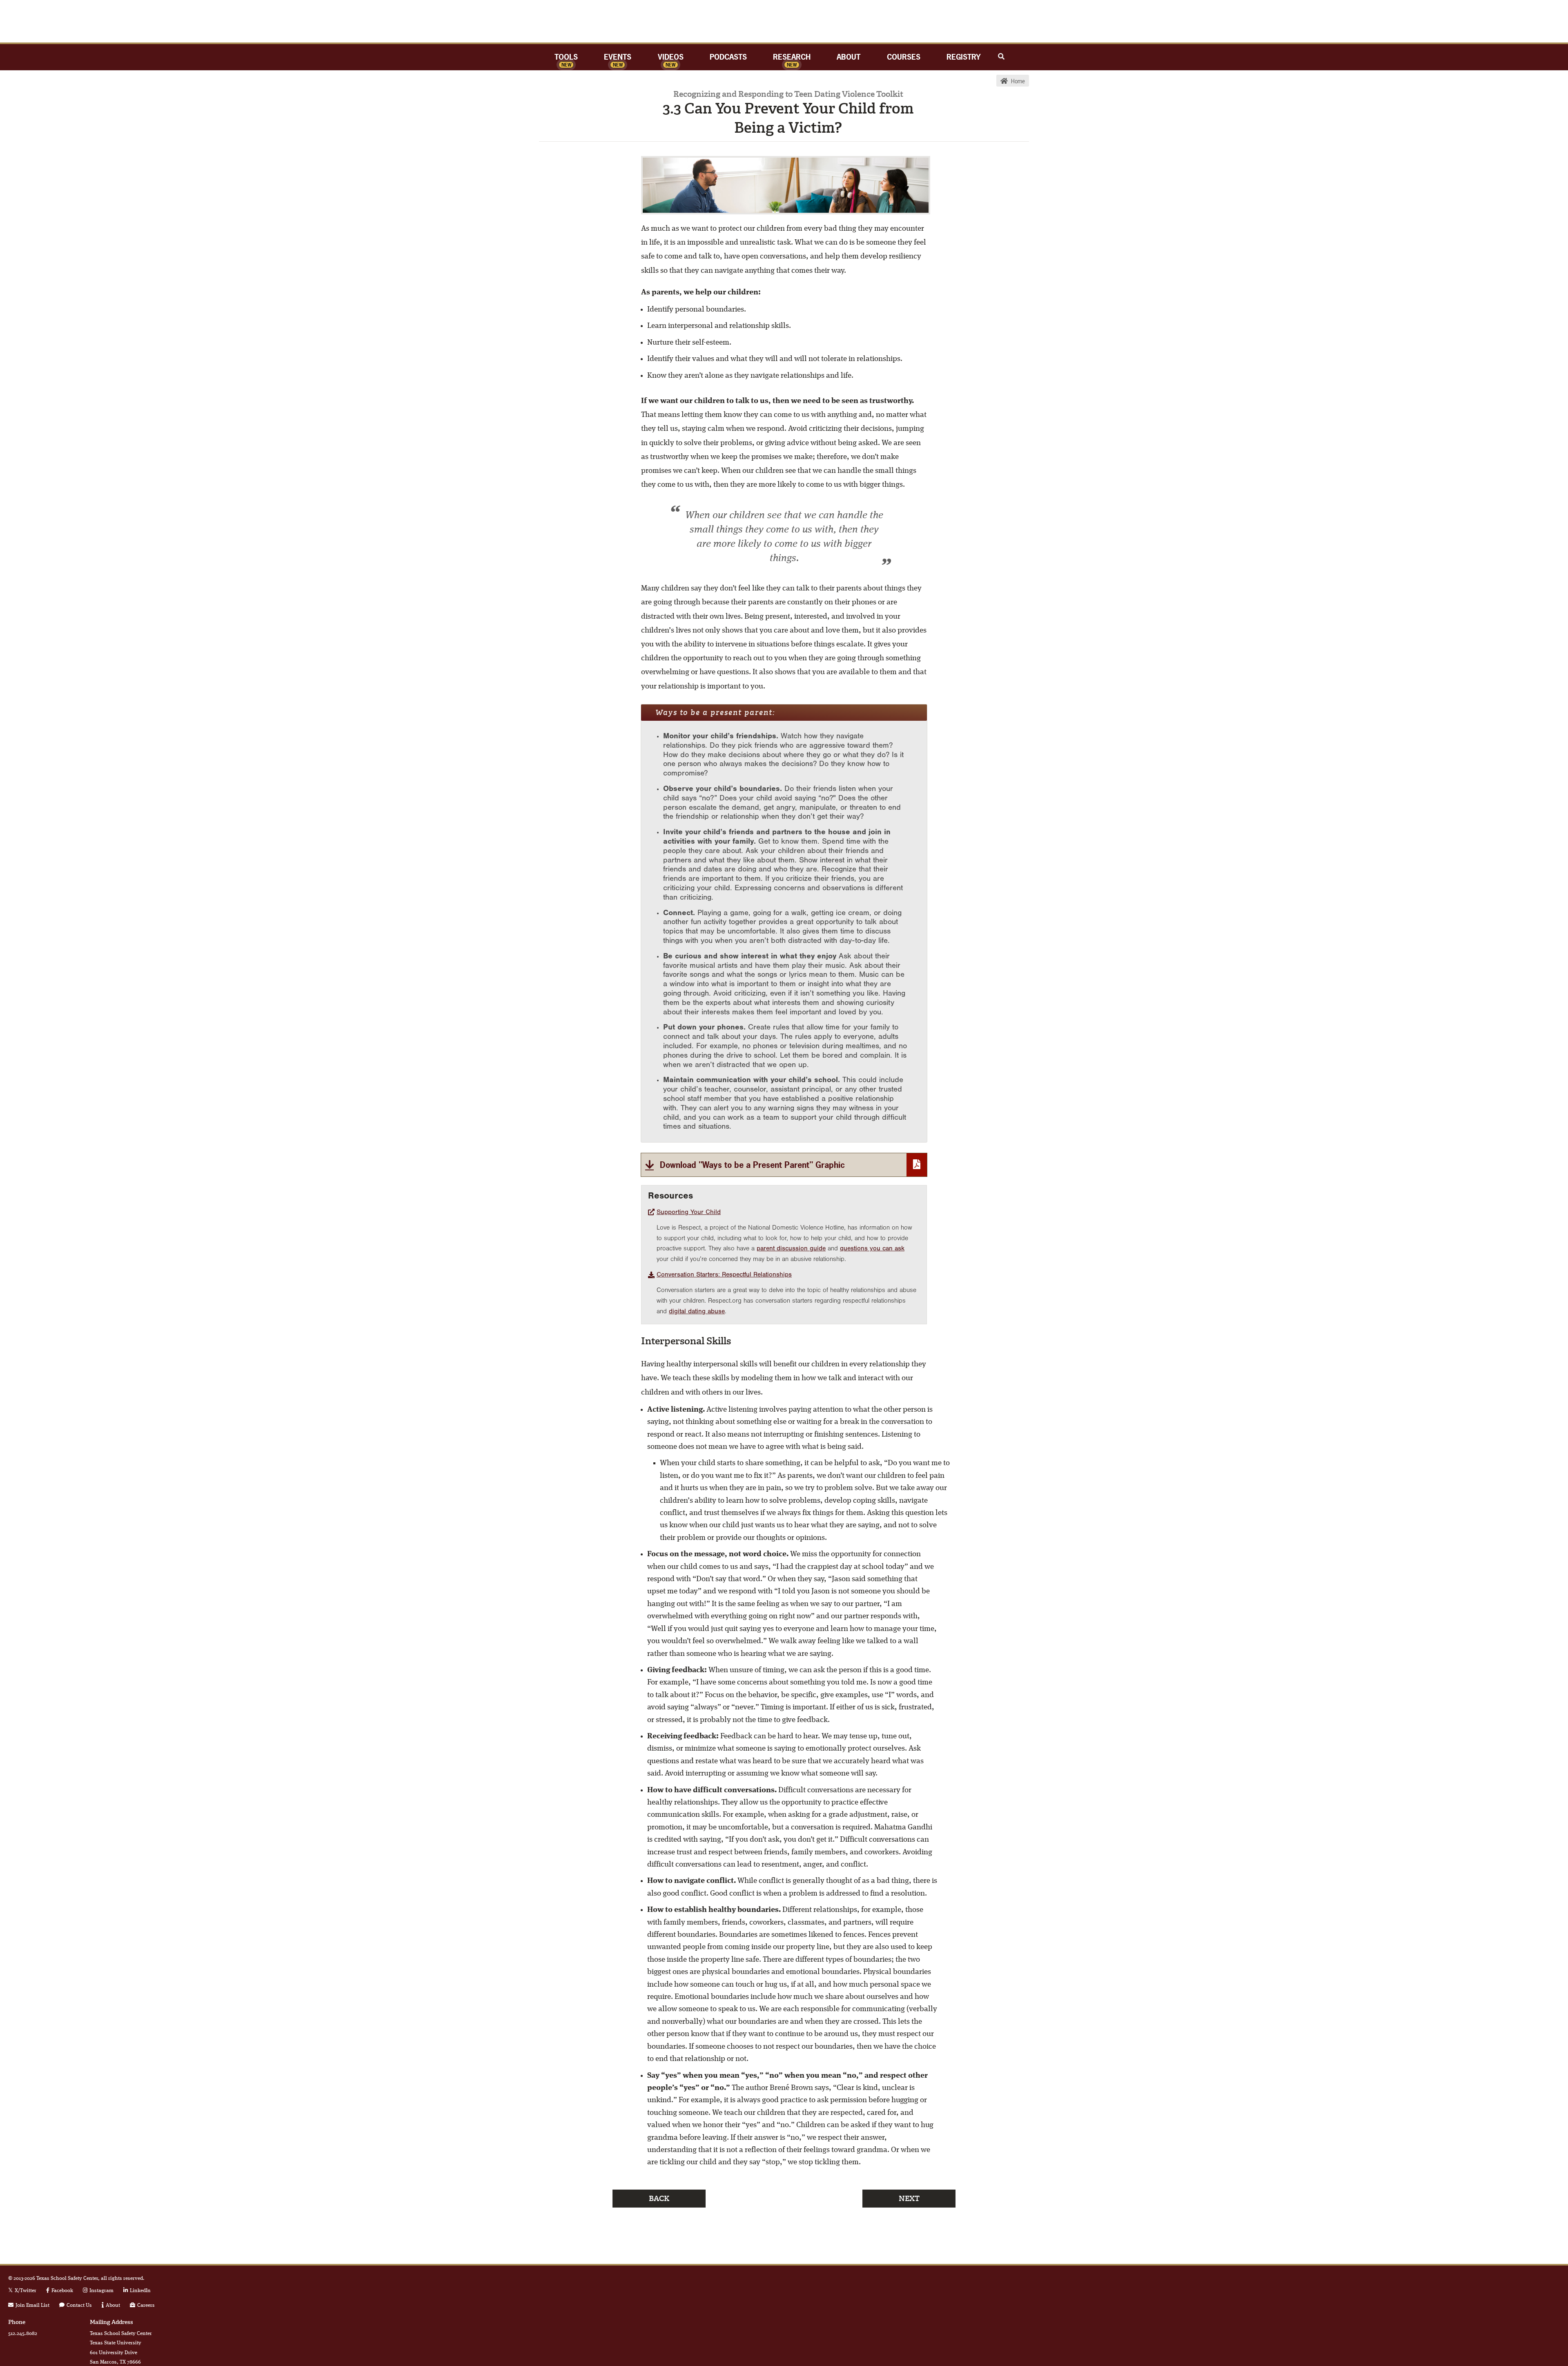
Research (792, 57)
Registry (964, 57)
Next (909, 2199)
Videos (671, 57)
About (849, 57)
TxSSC (784, 21)
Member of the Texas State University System (1505, 2308)
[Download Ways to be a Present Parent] (784, 1165)
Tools (566, 57)
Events (618, 57)
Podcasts (728, 57)
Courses (904, 57)
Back (659, 2199)
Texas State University (1505, 2286)
